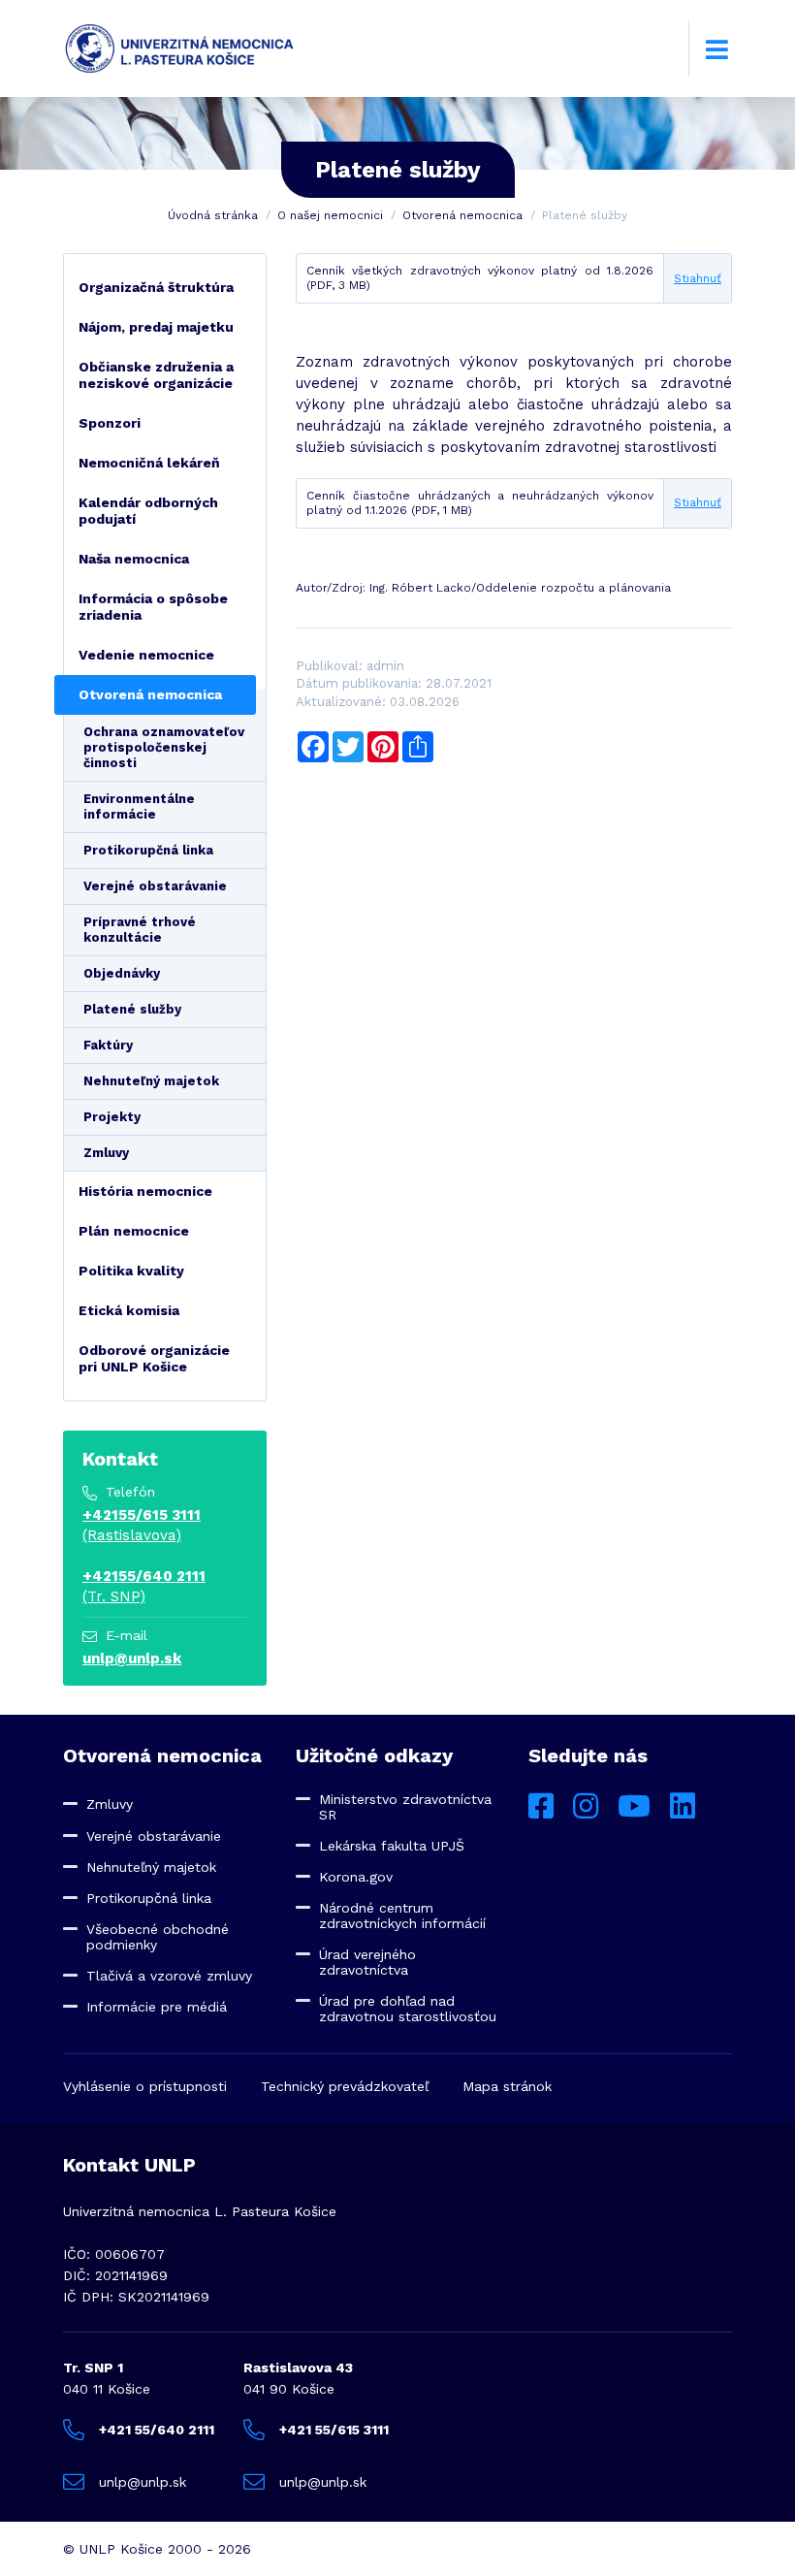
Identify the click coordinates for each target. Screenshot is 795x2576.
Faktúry (108, 1045)
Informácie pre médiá (157, 2007)
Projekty (112, 1117)
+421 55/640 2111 (157, 2430)
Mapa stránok (507, 2086)
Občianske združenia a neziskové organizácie (156, 375)
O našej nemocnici (330, 215)
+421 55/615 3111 (334, 2430)
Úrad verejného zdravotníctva (367, 1962)
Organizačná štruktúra (156, 287)
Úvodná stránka (213, 215)
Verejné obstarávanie (155, 886)
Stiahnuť (698, 278)
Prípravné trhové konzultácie (140, 930)
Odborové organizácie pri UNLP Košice (154, 1358)
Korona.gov (356, 1877)
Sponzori (110, 423)
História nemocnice (145, 1191)
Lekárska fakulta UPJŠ (392, 1846)
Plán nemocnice (134, 1231)
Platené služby (132, 1009)
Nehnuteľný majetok (151, 1081)
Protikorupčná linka (148, 850)
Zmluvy (106, 1153)
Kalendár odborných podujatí (148, 511)
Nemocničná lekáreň (149, 463)
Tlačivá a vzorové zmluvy (169, 1976)
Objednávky (122, 973)
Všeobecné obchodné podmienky (158, 1937)
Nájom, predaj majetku (156, 327)
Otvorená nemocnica (462, 215)
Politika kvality (131, 1271)
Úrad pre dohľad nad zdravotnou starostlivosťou (408, 2009)
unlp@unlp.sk (132, 1658)
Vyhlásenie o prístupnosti (145, 2086)
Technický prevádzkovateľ (345, 2086)
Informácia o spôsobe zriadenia (153, 607)
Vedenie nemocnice (146, 655)
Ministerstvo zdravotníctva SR (405, 1807)
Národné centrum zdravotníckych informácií (402, 1916)
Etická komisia (129, 1310)
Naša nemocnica (134, 559)
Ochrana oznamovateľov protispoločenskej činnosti (164, 747)
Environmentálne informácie (139, 806)
